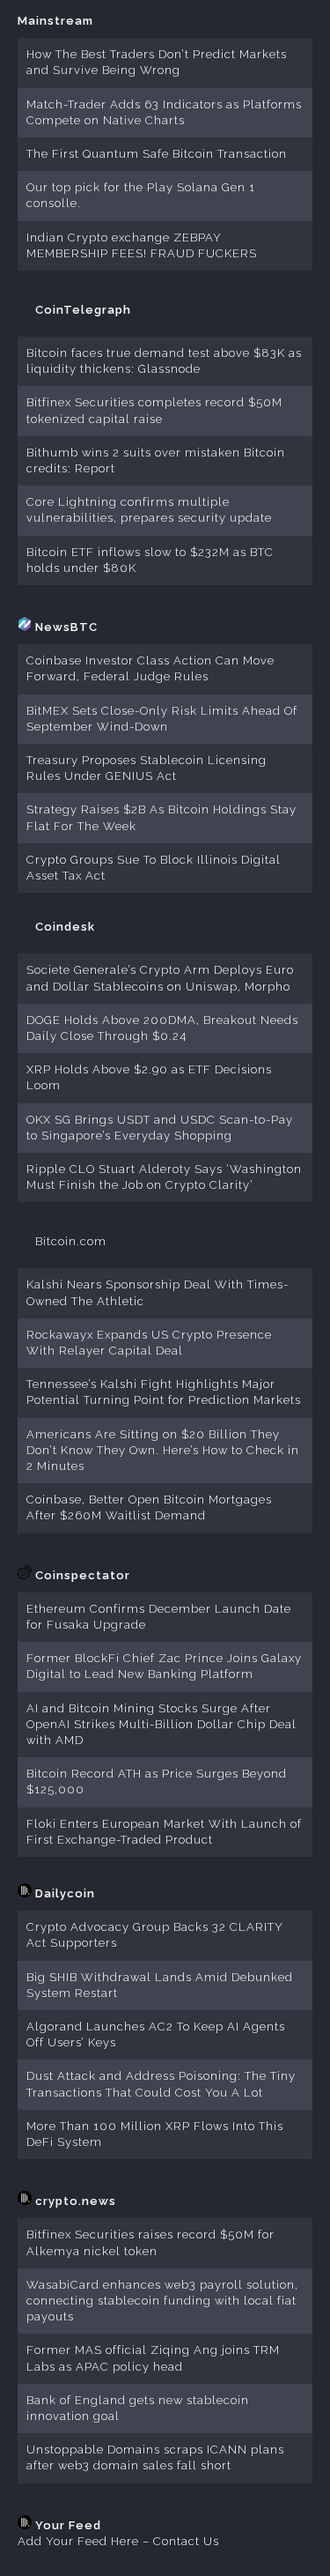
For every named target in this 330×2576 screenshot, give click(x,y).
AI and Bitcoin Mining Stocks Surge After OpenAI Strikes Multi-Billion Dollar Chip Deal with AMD (161, 1724)
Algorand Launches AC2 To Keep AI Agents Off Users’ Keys (156, 2034)
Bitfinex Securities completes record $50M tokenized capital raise (154, 410)
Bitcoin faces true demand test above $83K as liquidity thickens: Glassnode (164, 361)
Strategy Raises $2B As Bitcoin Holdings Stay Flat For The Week (161, 817)
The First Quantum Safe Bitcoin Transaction (157, 154)
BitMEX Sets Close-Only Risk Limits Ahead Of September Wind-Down (162, 719)
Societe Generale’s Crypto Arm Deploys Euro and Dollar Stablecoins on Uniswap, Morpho (160, 978)
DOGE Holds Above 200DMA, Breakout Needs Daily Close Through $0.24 (162, 1028)
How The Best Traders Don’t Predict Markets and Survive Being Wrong (157, 62)
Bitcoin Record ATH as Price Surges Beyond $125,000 (157, 1782)
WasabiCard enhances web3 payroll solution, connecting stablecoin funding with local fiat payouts (162, 2301)
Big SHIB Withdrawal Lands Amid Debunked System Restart (160, 1985)
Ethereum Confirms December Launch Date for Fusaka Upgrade (159, 1617)
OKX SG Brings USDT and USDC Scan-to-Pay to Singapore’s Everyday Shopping (160, 1128)
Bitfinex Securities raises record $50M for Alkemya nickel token (150, 2242)
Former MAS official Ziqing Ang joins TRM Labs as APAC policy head (153, 2358)
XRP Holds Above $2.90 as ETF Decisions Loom (149, 1077)
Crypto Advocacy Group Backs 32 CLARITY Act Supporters (155, 1935)
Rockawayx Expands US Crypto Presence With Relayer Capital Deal (149, 1343)
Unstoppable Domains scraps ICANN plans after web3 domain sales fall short (155, 2457)
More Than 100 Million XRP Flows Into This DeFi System (155, 2134)
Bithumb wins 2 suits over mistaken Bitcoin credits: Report (156, 460)
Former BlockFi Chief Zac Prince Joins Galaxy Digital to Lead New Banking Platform (164, 1666)
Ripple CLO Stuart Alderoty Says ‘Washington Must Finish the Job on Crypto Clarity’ (164, 1177)
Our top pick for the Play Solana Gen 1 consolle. (141, 195)
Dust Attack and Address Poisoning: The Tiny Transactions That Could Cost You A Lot (161, 2084)
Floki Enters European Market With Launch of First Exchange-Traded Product (164, 1832)
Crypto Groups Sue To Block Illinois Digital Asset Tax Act (154, 868)
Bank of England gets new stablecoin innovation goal (138, 2408)
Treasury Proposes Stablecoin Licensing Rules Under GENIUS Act (147, 768)
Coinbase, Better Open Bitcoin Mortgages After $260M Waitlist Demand (149, 1507)
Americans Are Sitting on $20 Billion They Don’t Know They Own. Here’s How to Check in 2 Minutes (163, 1450)
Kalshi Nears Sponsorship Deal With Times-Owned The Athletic (158, 1292)
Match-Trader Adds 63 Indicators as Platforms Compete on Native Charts (164, 112)
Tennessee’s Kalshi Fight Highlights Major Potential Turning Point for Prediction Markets (164, 1392)
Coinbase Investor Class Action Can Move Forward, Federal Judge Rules (150, 668)
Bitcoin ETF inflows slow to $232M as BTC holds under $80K (150, 560)
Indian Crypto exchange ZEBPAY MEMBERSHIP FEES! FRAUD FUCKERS (142, 245)
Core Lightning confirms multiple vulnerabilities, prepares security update (149, 510)
